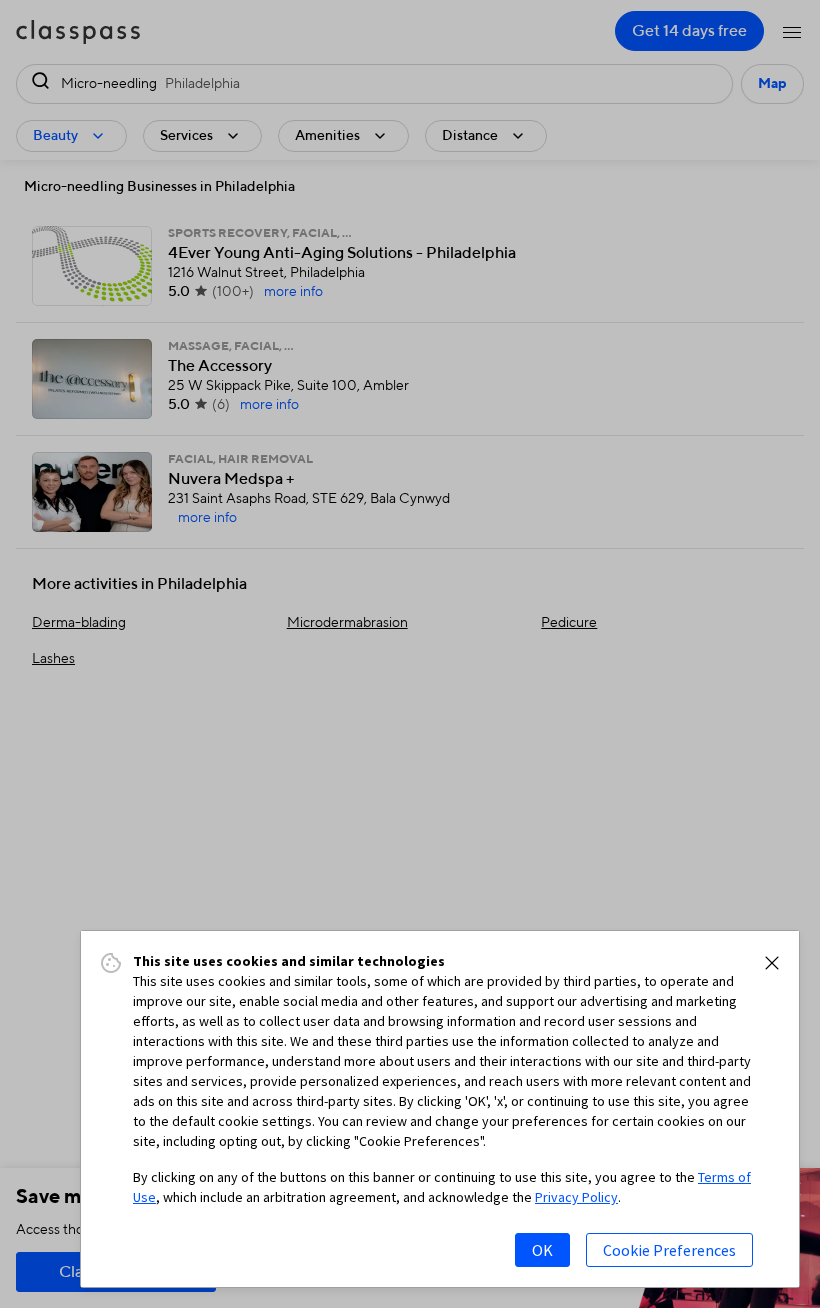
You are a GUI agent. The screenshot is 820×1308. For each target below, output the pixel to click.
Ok (542, 1250)
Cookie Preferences (669, 1250)
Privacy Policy (576, 1197)
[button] (772, 963)
